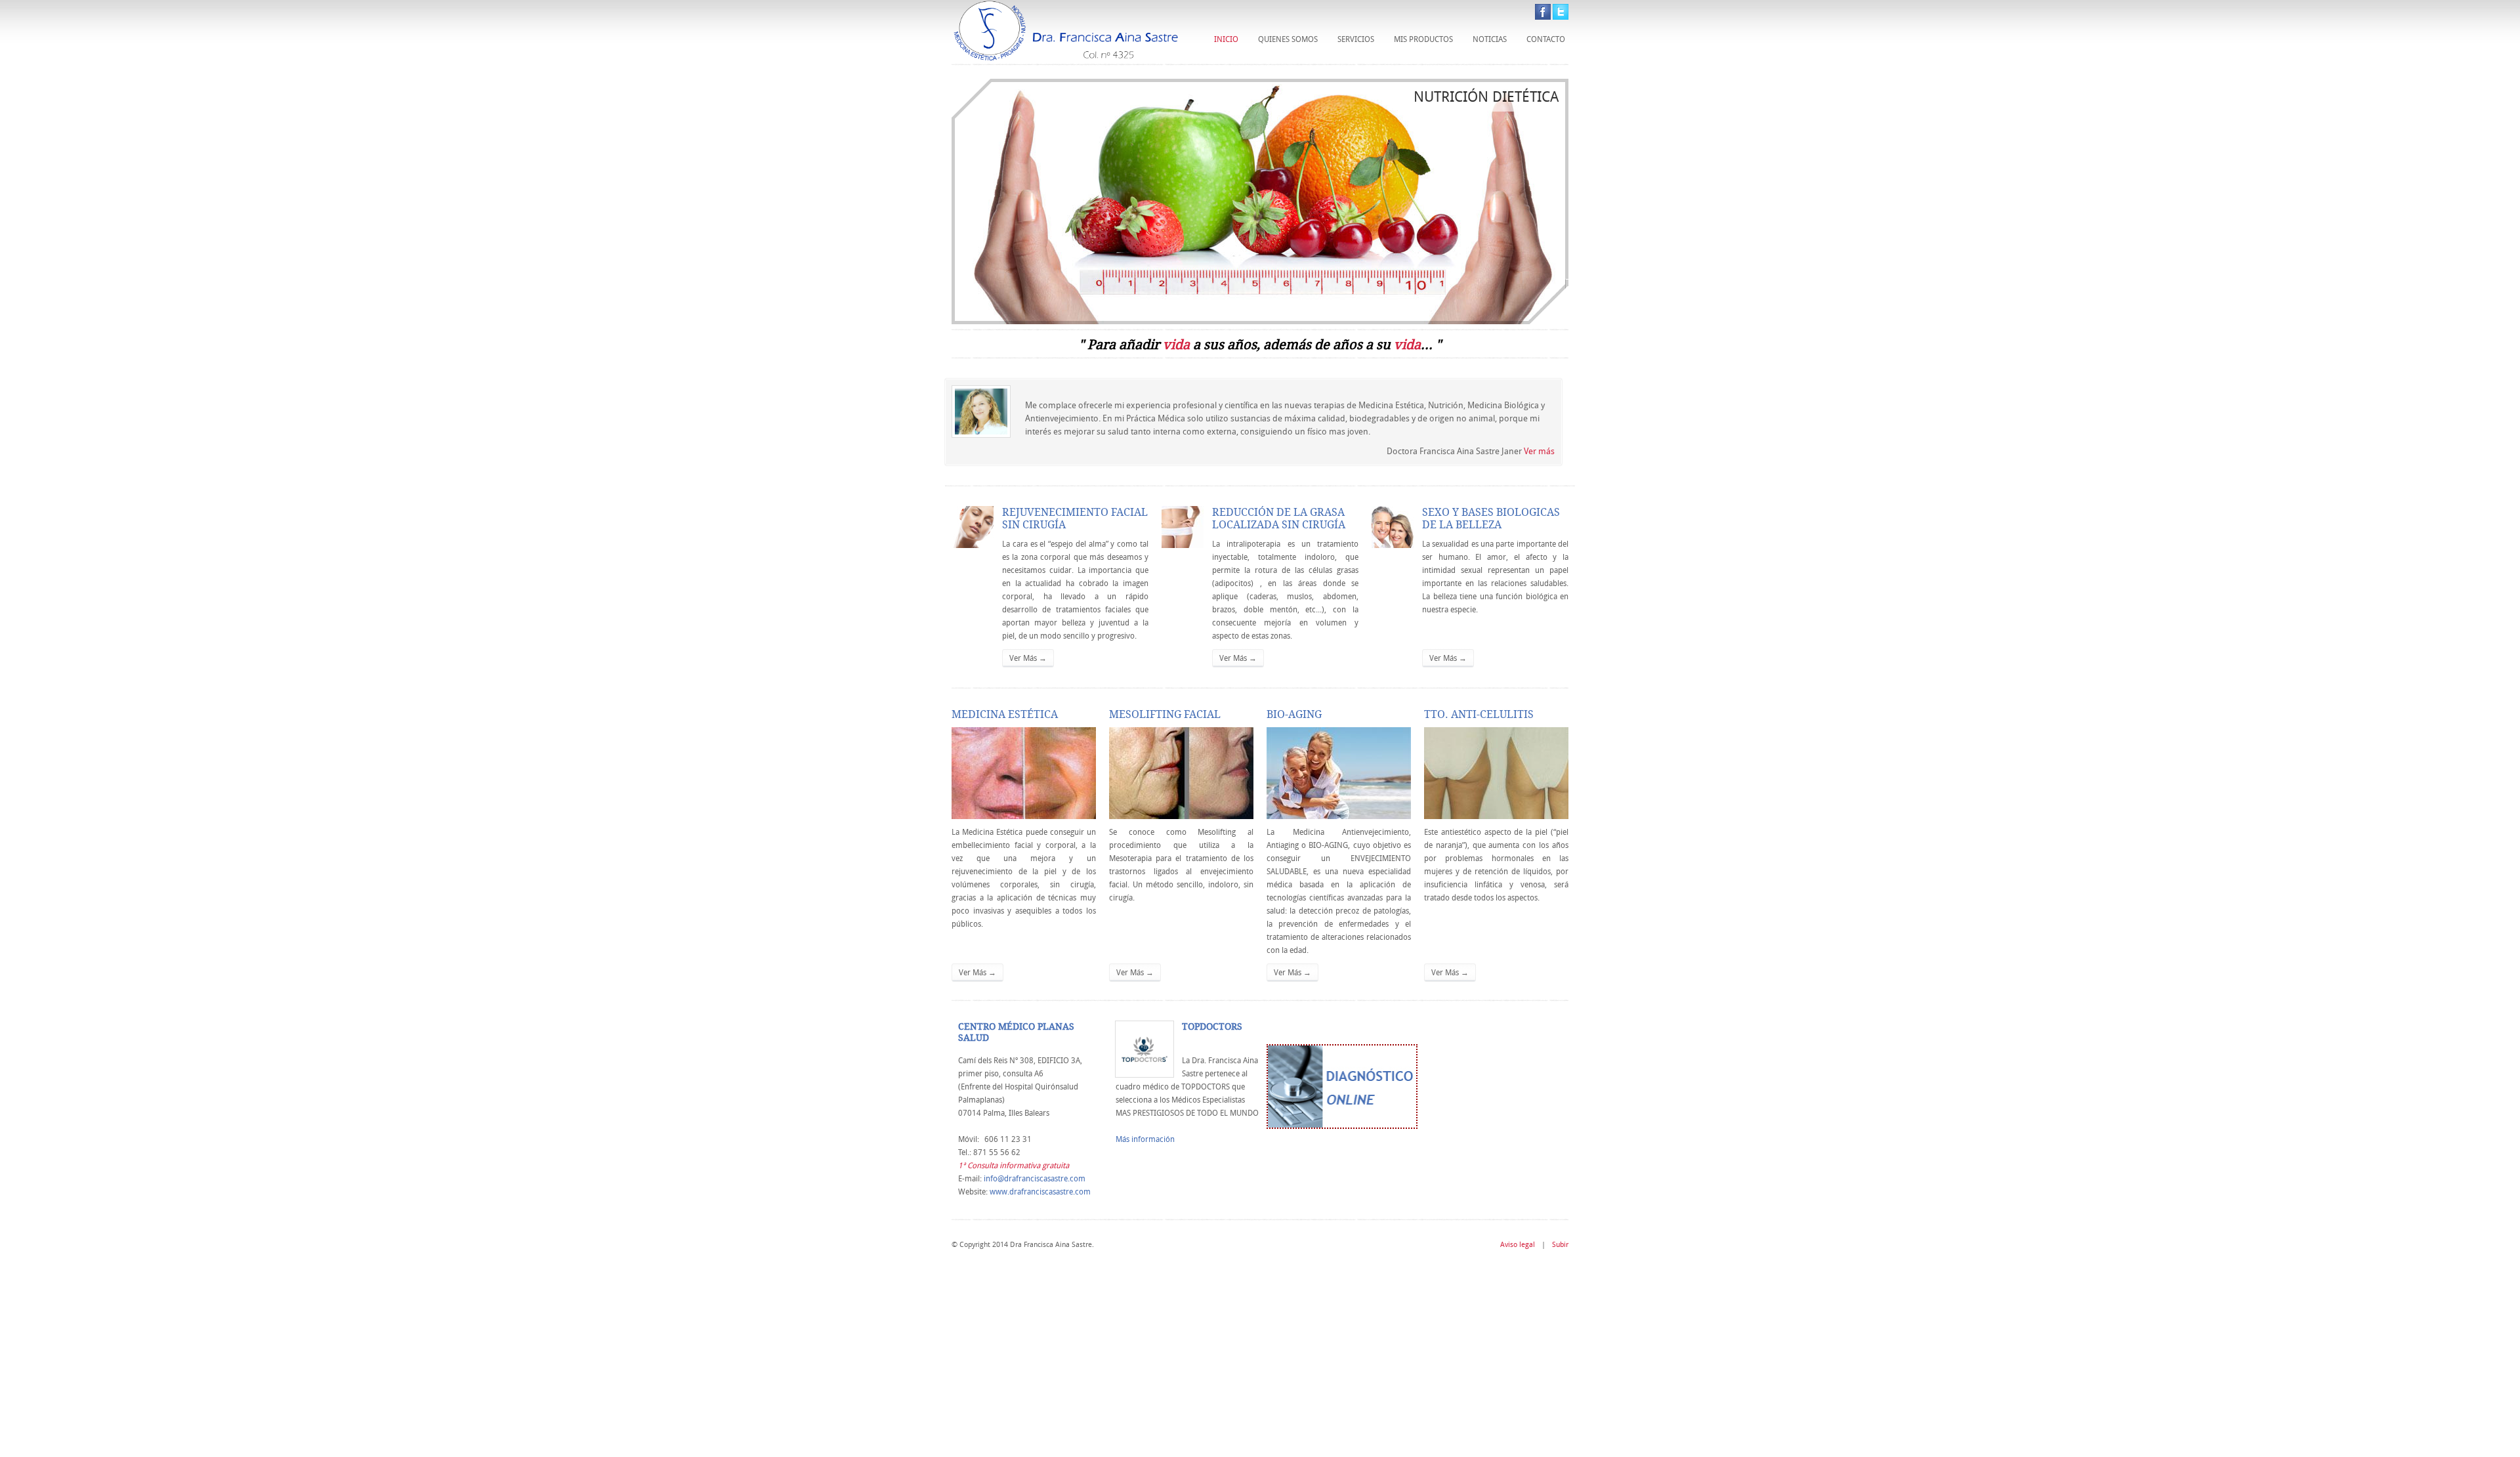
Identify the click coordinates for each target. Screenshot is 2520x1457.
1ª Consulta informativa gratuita (1014, 1165)
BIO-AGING (1294, 714)
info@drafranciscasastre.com (1035, 1178)
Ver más (1539, 451)
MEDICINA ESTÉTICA (1005, 714)
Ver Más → (1028, 658)
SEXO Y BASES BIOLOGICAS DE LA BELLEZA (1491, 518)
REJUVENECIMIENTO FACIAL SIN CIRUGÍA (1075, 518)
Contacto (1546, 39)
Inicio (1226, 39)
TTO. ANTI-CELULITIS (1479, 714)
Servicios (1356, 39)
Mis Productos (1423, 39)
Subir (1560, 1244)
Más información (1145, 1139)
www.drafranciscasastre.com (1040, 1192)
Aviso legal (1518, 1244)
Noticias (1490, 39)
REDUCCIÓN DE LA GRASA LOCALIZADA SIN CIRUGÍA (1279, 518)
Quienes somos (1288, 39)
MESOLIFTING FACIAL (1165, 714)
